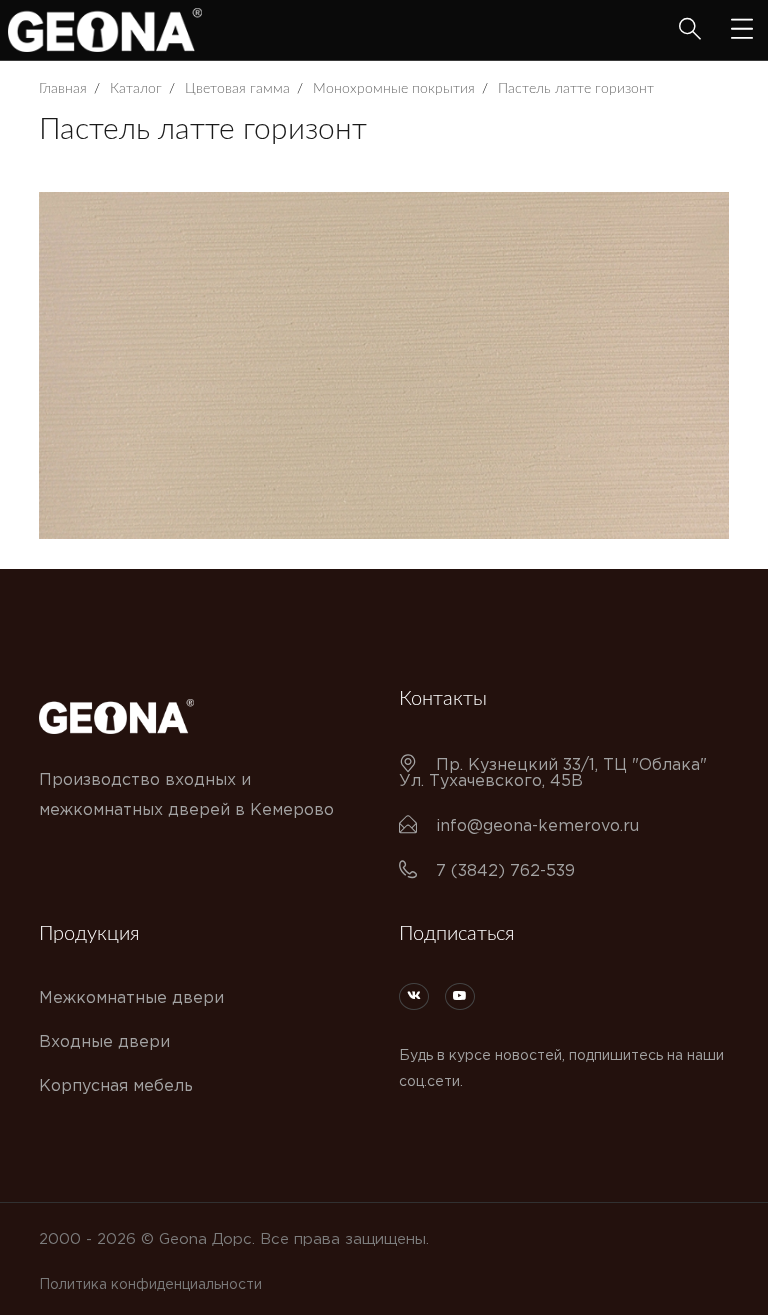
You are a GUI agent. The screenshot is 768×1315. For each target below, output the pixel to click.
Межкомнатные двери (131, 998)
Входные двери (104, 1042)
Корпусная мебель (116, 1086)
